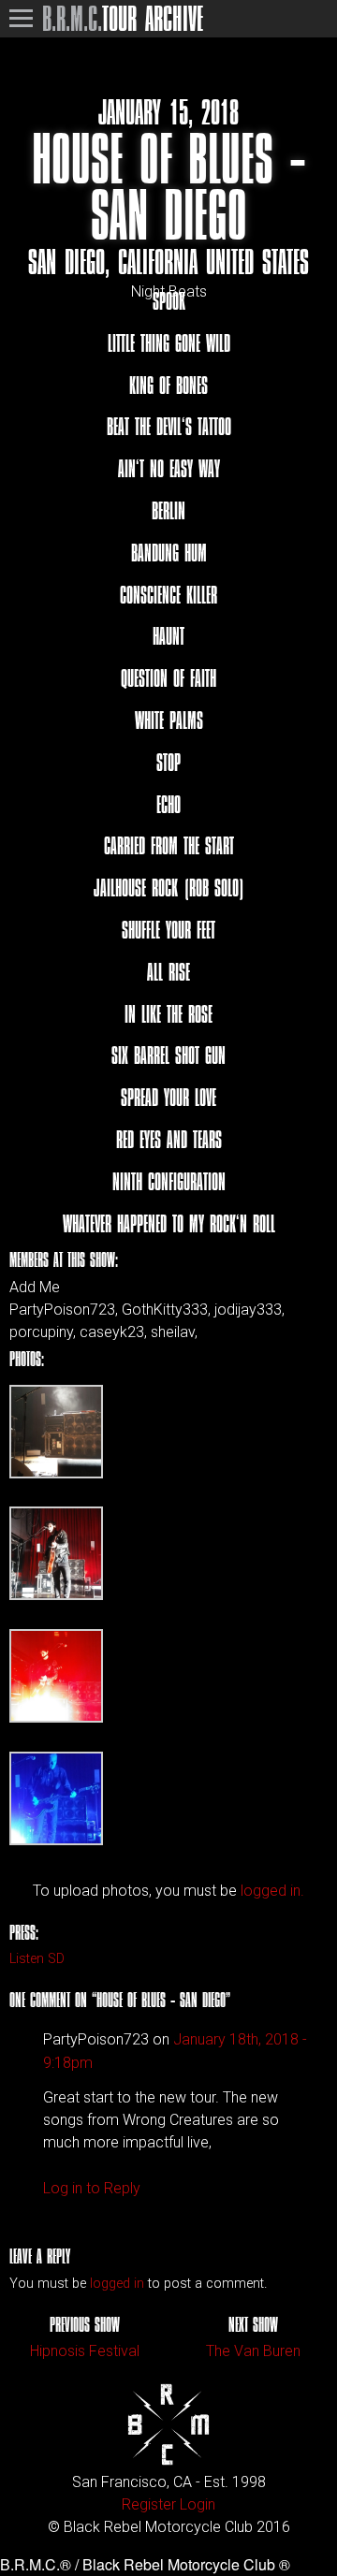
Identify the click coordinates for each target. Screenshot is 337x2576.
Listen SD (37, 1959)
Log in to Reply (92, 2188)
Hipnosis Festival (85, 2351)
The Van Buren (253, 2351)
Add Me (35, 1288)
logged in (117, 2284)
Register (149, 2504)
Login (198, 2504)
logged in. (272, 1891)
